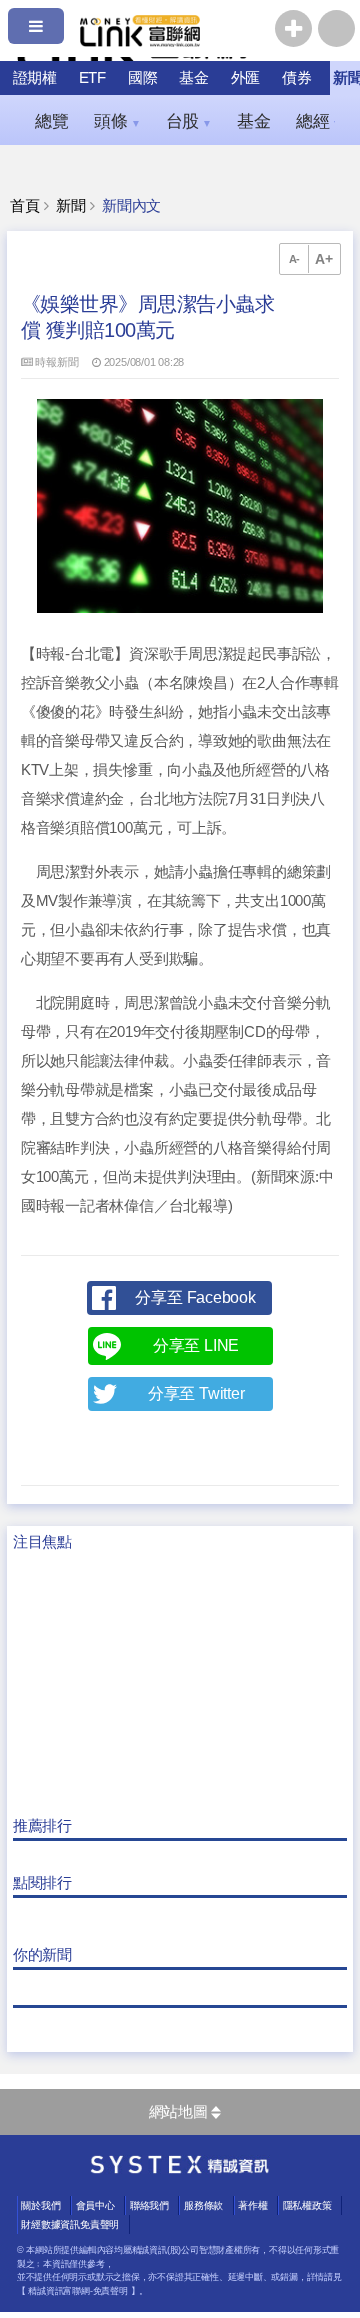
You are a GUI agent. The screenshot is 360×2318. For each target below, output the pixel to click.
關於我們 (40, 2205)
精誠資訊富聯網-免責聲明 (77, 2291)
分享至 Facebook (195, 1297)
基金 (194, 77)
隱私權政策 (307, 2205)
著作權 (252, 2205)
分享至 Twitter (196, 1393)
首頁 (25, 206)
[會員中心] (336, 28)
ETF (92, 77)
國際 (143, 77)
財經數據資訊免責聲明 (70, 2224)
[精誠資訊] (180, 2169)
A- (295, 259)
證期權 (35, 77)
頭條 (117, 121)
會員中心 (95, 2205)
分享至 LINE (196, 1345)
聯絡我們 (149, 2205)
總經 (319, 121)
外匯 (246, 77)
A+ (324, 259)
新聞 (71, 206)
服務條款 (203, 2205)
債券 (297, 77)
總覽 (52, 121)
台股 (189, 121)
